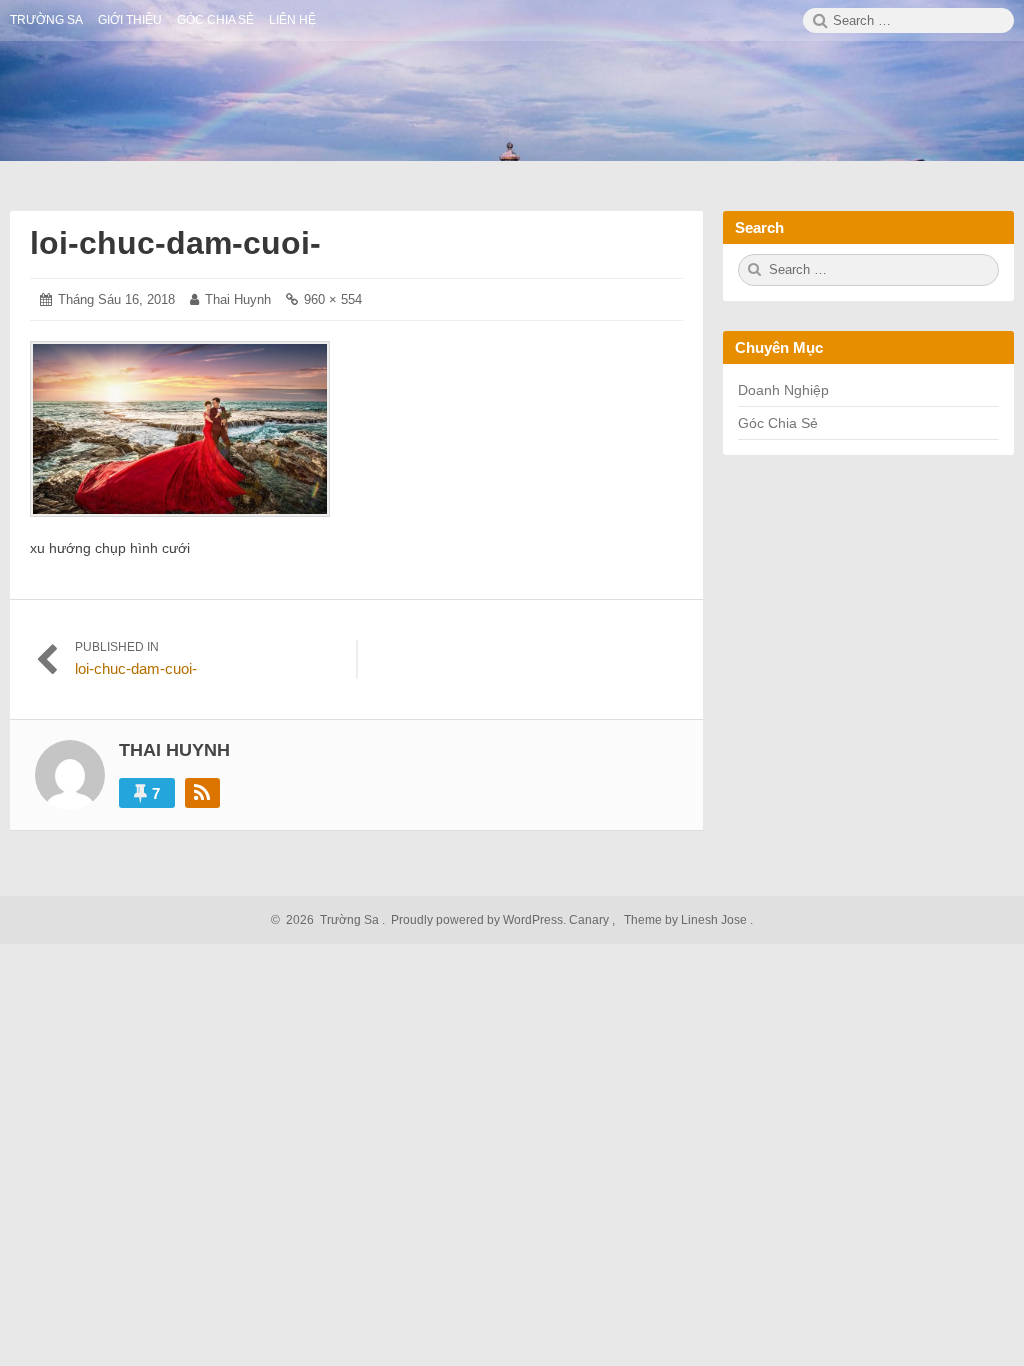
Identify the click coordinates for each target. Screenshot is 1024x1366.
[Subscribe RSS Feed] (202, 793)
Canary (590, 920)
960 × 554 (333, 299)
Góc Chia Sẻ (778, 423)
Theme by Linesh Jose (687, 920)
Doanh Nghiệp (783, 390)
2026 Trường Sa (329, 920)
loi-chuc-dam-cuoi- (175, 243)
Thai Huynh (238, 299)
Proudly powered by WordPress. (478, 920)
